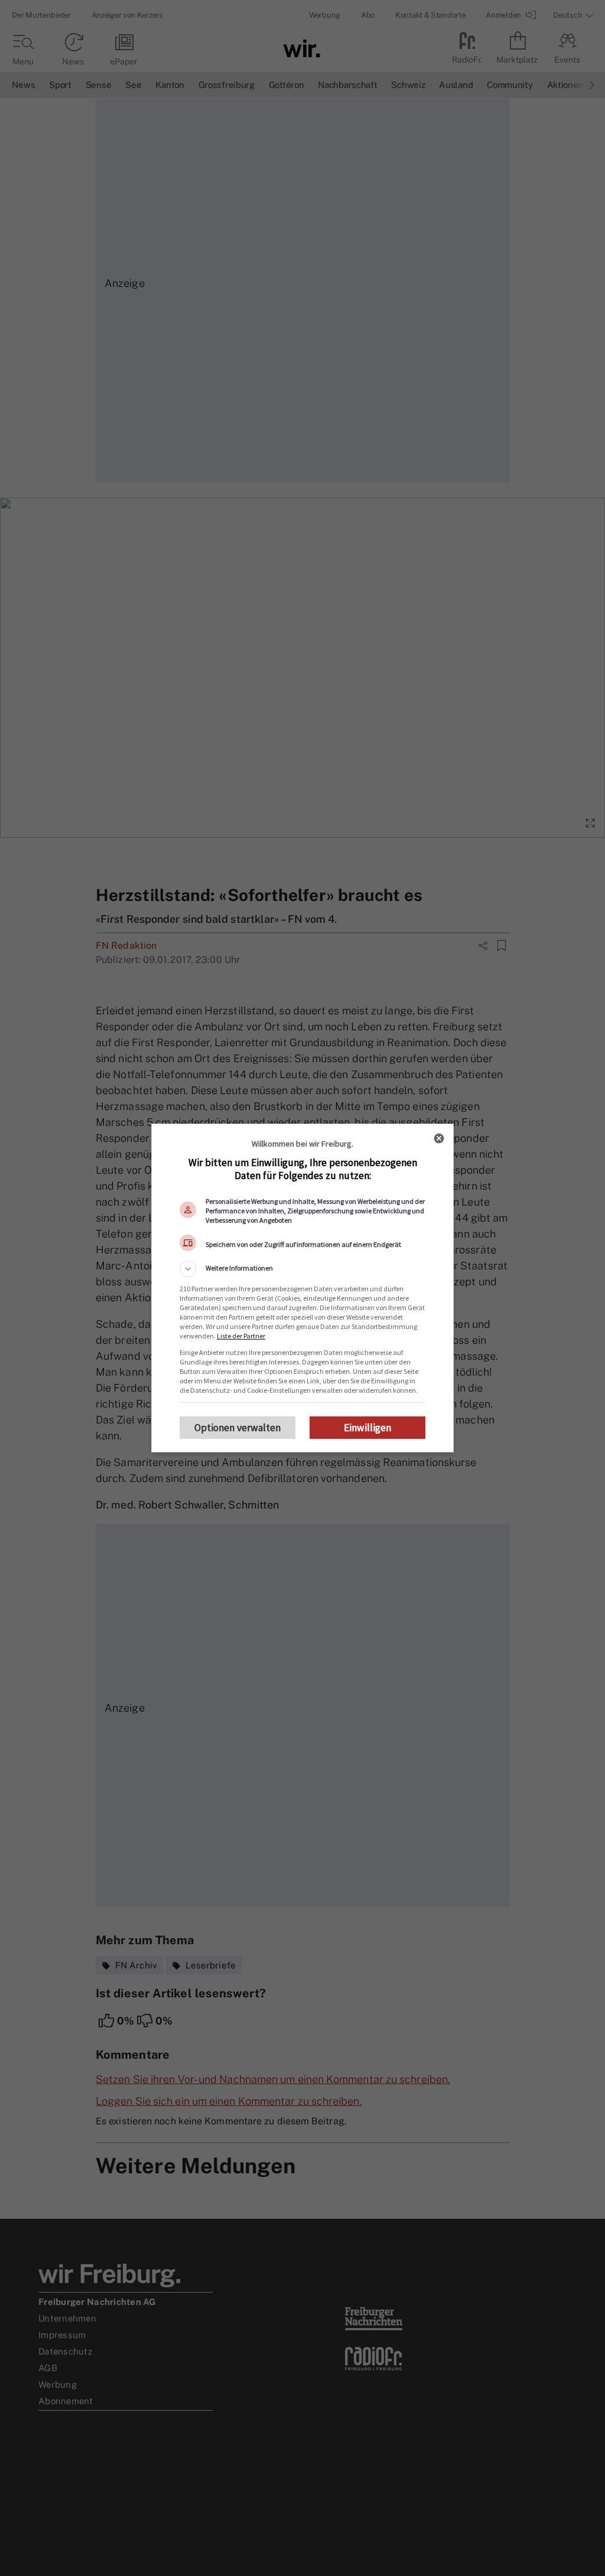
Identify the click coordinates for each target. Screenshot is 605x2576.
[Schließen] (439, 1138)
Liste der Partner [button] (241, 1336)
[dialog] (302, 1288)
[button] (302, 1269)
